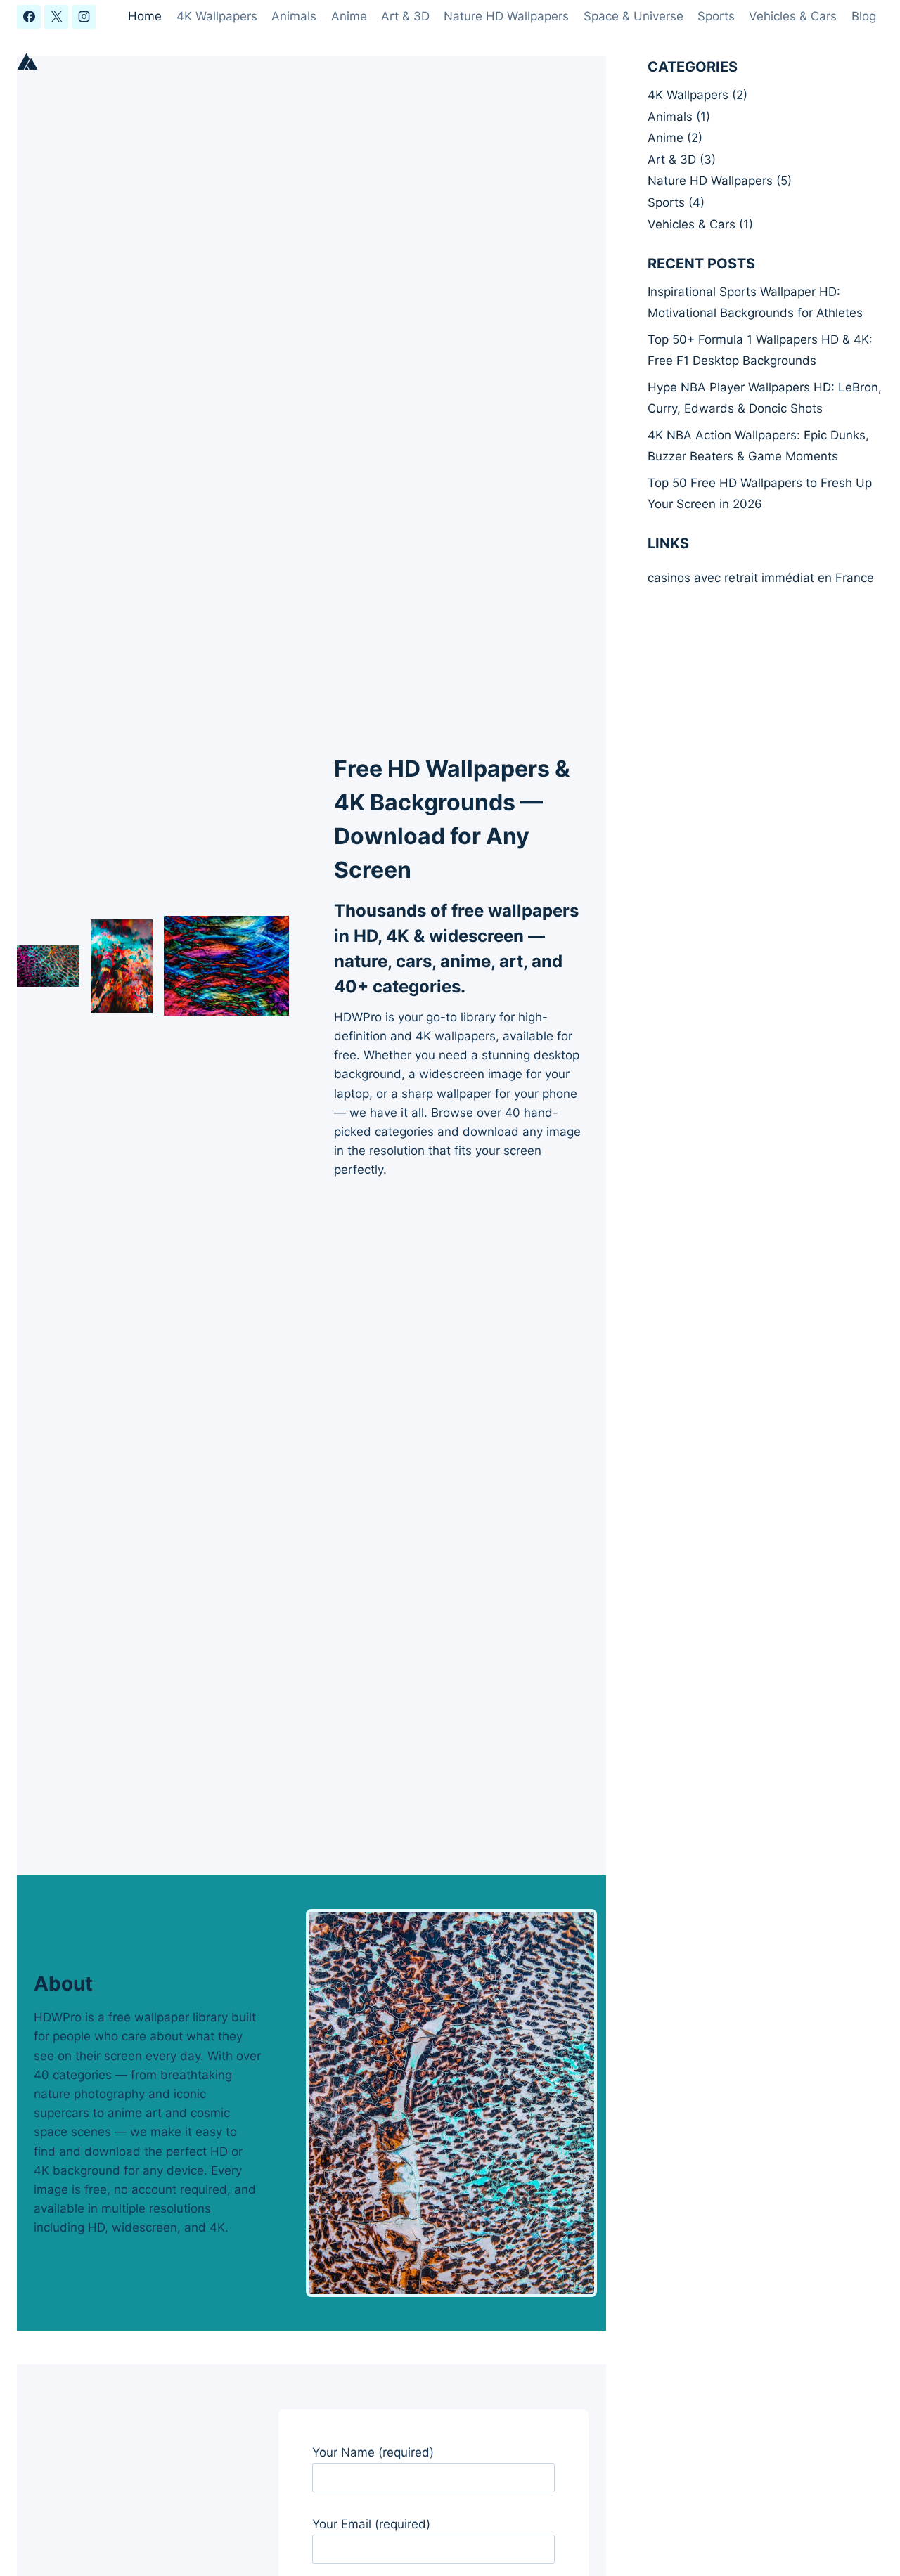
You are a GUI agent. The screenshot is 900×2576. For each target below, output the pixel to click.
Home (145, 16)
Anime (349, 16)
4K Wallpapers (217, 16)
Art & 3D (405, 16)
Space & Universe (634, 16)
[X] (56, 17)
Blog (864, 16)
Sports (716, 16)
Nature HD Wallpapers (506, 16)
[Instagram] (84, 17)
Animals (294, 16)
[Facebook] (29, 17)
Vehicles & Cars (793, 16)
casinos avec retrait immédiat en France (761, 578)
